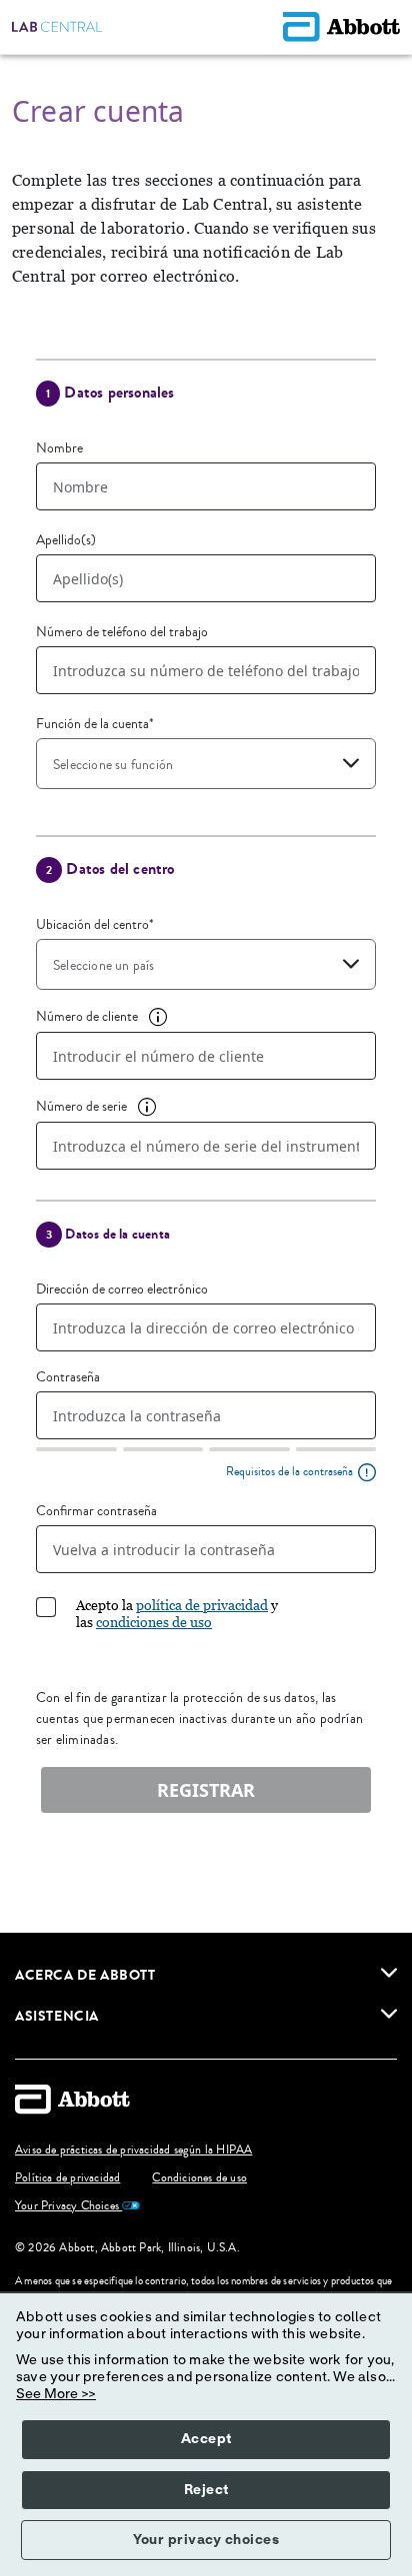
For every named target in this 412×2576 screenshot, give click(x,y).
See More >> (56, 2394)
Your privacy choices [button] (206, 2540)
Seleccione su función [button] (113, 765)
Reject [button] (206, 2490)
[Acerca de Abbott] (389, 1973)
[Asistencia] (389, 2014)
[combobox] (206, 764)
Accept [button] (206, 2439)
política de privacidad (202, 1605)
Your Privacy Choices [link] (68, 2206)
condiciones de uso (154, 1622)
